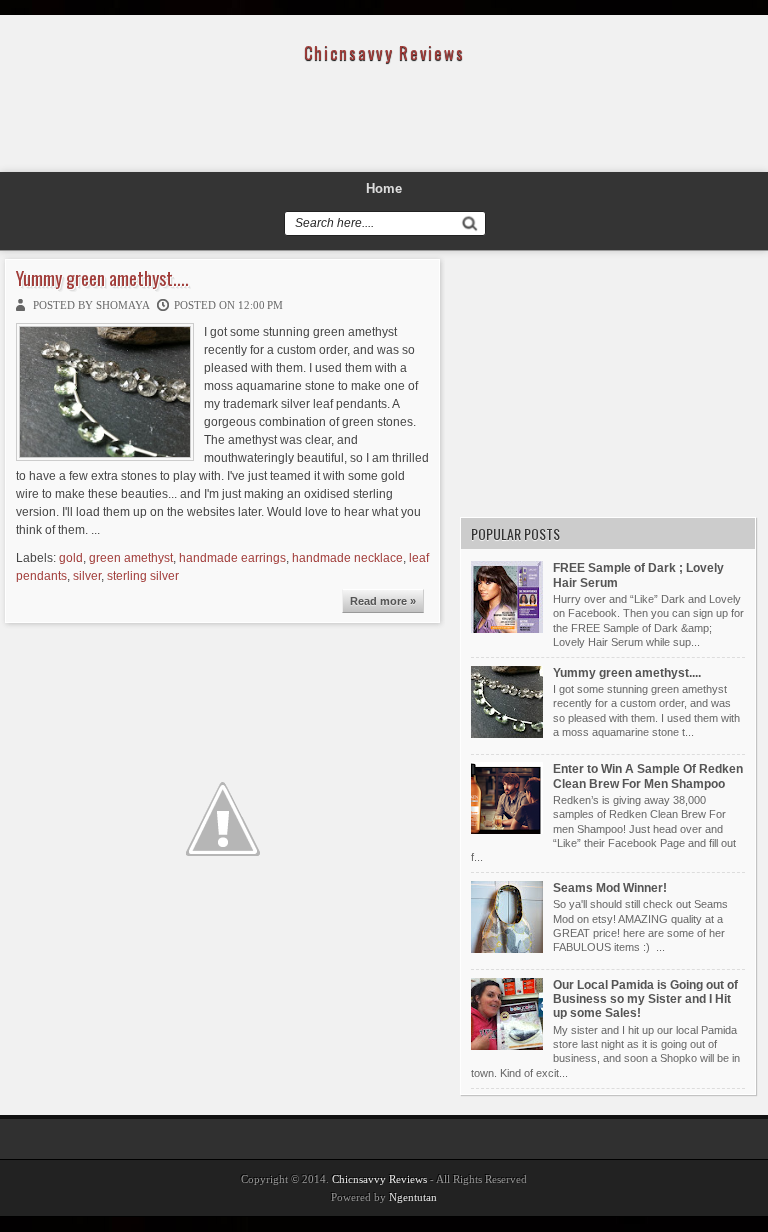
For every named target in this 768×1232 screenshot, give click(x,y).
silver (87, 576)
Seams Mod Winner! (610, 888)
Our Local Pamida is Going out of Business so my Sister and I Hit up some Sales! (645, 999)
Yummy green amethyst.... (102, 279)
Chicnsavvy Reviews (379, 1179)
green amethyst (131, 558)
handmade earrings (232, 558)
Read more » (383, 601)
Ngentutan (413, 1197)
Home (384, 188)
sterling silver (143, 576)
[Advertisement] (384, 123)
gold (71, 558)
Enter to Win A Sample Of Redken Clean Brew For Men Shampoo (648, 776)
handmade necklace (347, 558)
